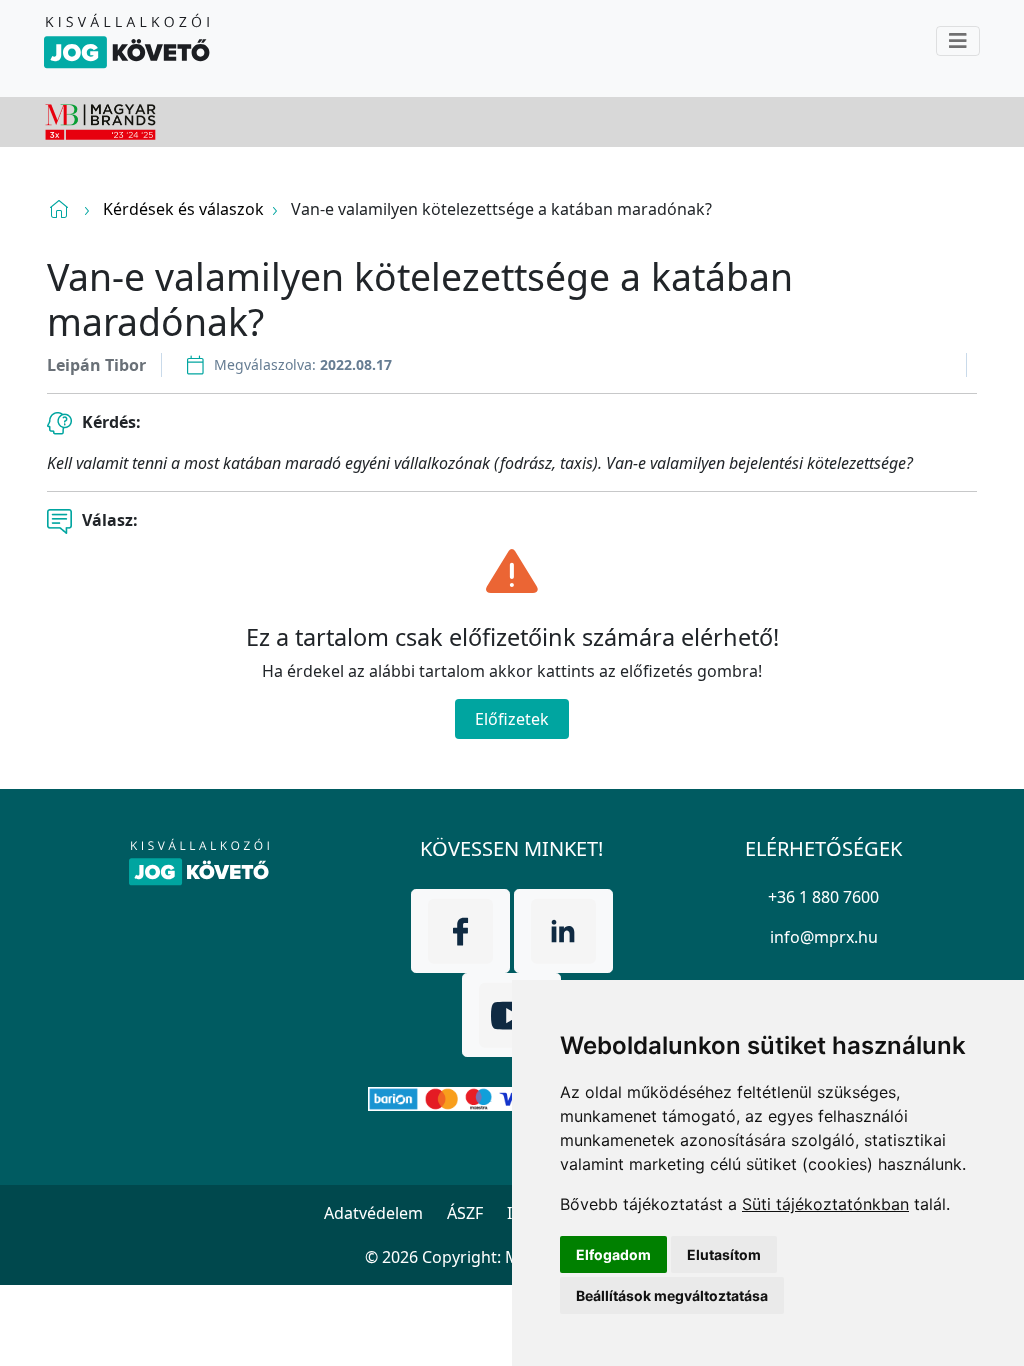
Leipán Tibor (96, 365)
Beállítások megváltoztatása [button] (672, 1295)
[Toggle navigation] (958, 41)
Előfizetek (512, 719)
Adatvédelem (373, 1213)
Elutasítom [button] (724, 1254)
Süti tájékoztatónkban (825, 1204)
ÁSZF (465, 1213)
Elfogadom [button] (613, 1254)
